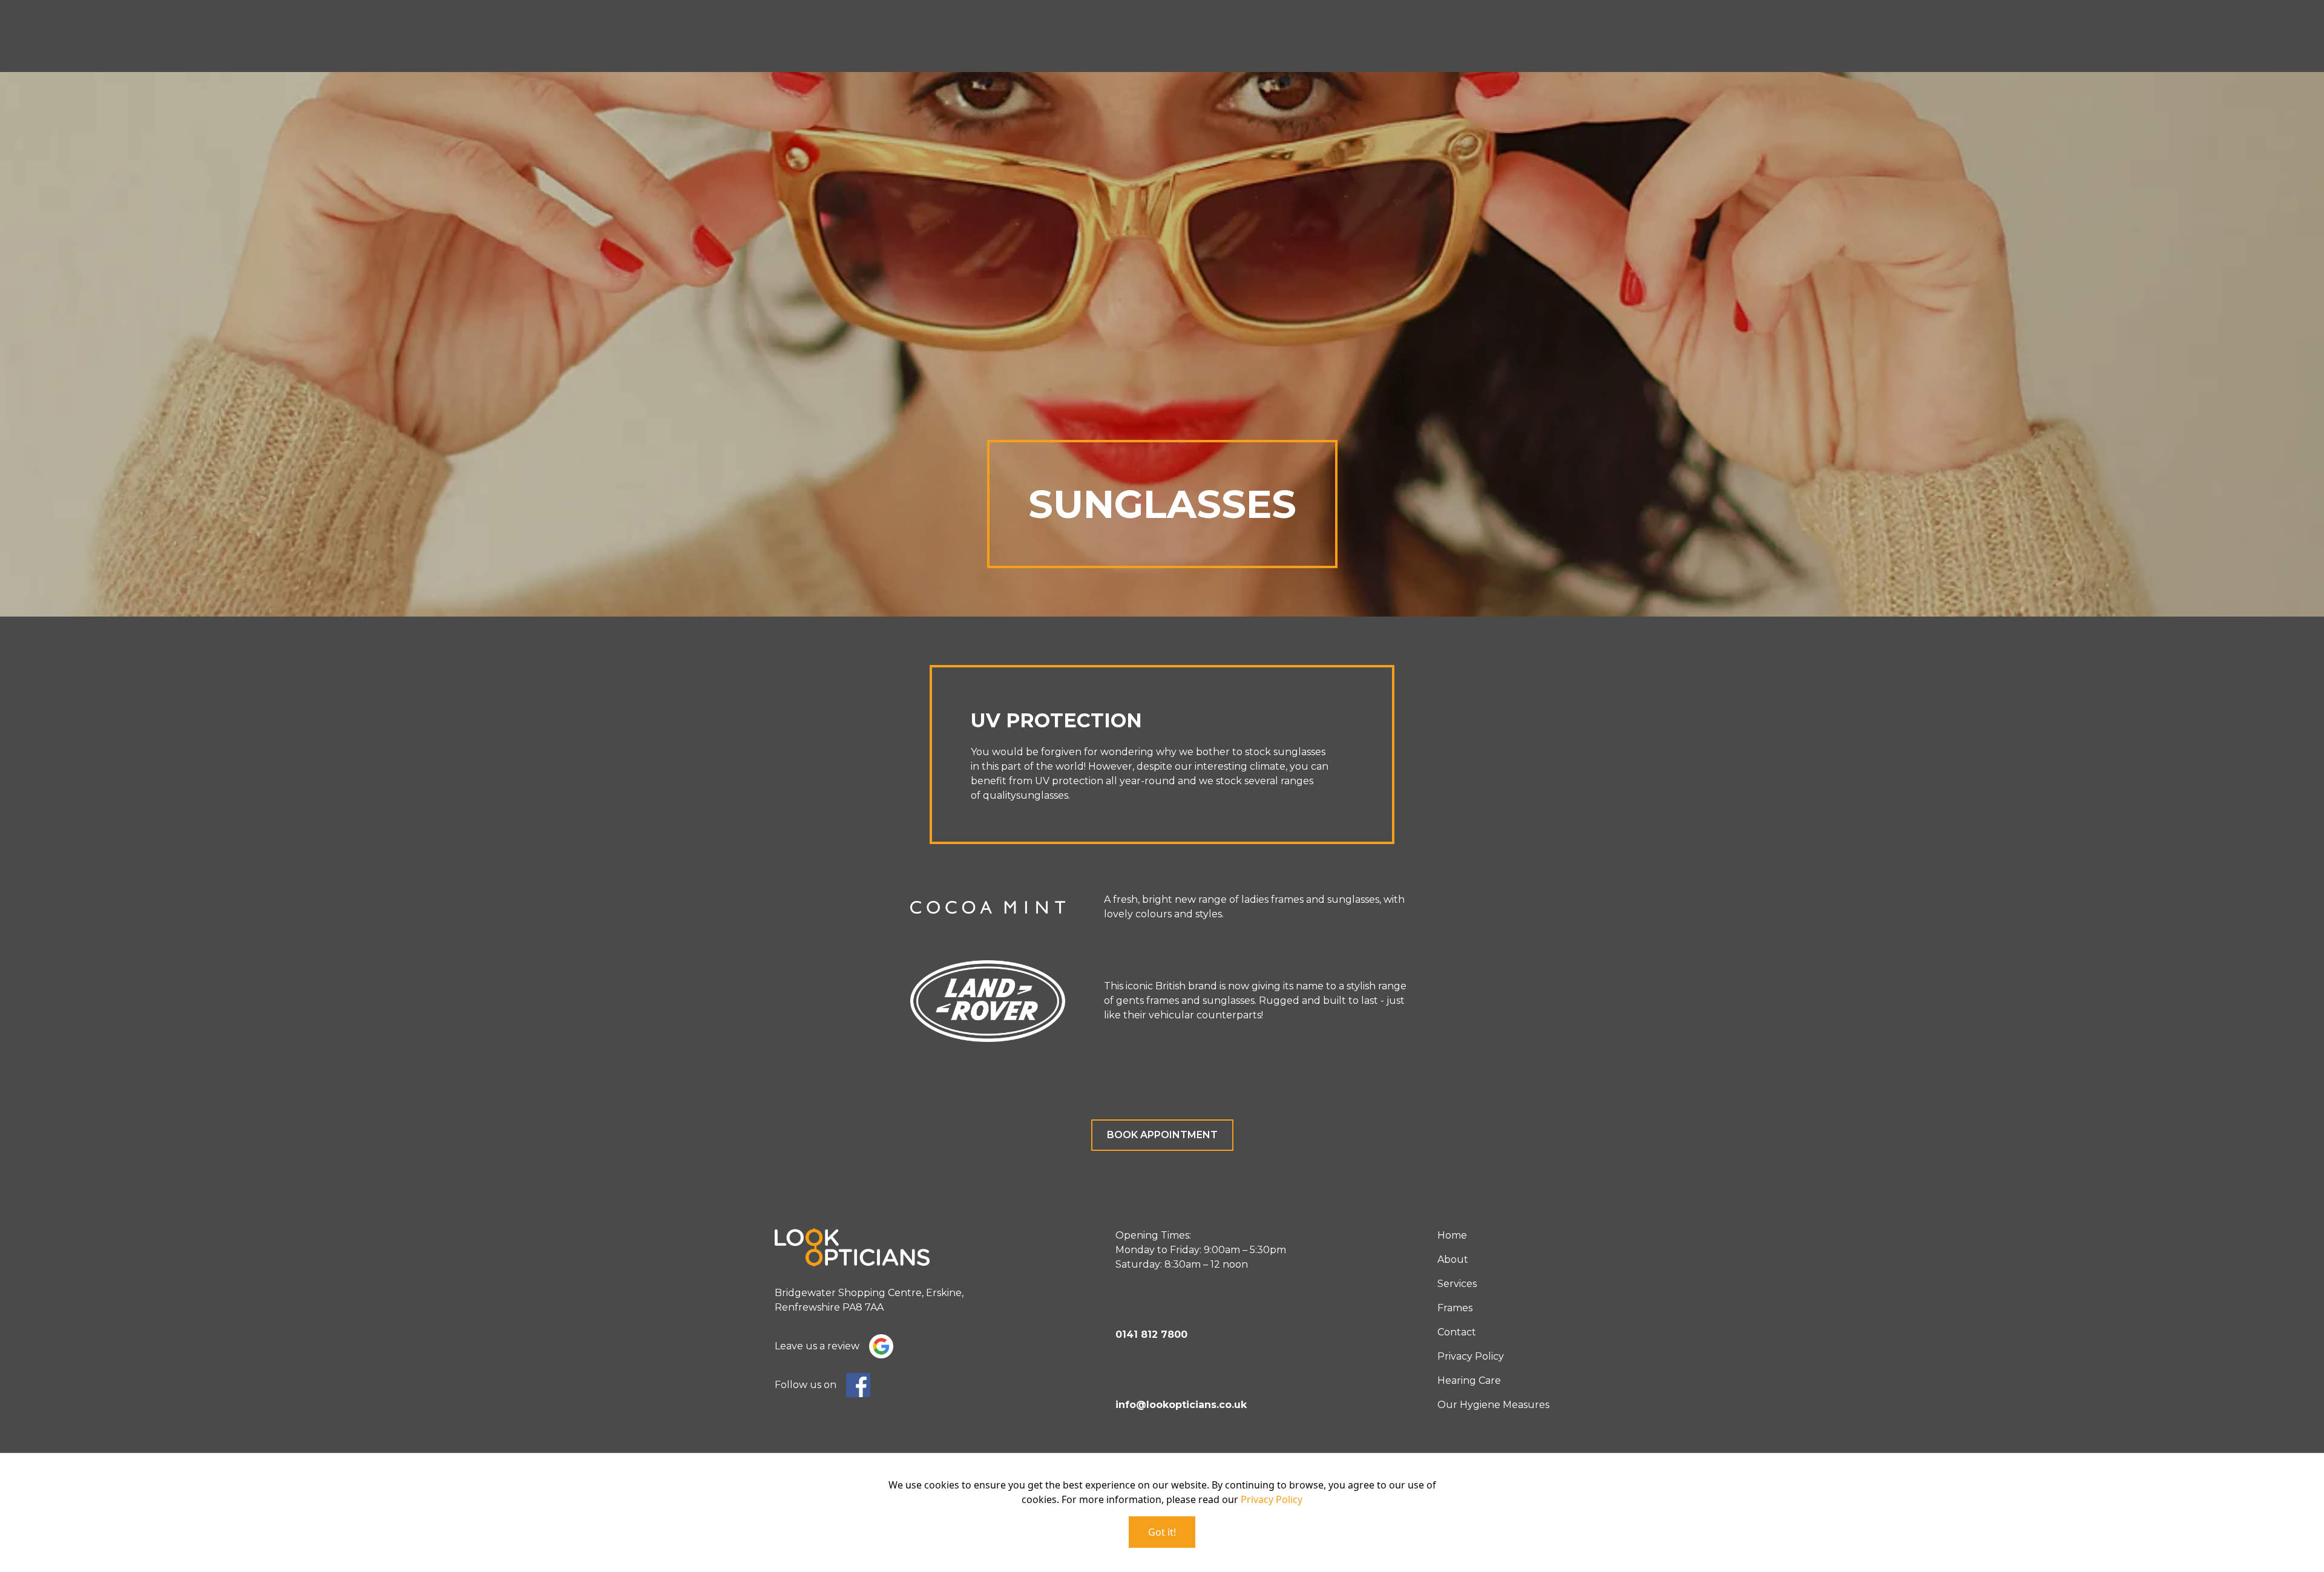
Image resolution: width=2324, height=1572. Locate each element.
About (1453, 1259)
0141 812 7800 (1151, 1335)
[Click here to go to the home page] (869, 1247)
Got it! (1162, 1532)
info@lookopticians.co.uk (1181, 1405)
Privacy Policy (1471, 1356)
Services (1457, 1284)
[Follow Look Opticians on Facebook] (858, 1385)
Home (1452, 1235)
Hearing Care (1469, 1380)
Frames (1455, 1308)
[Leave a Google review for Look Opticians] (881, 1346)
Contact (1457, 1332)
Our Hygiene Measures (1493, 1405)
